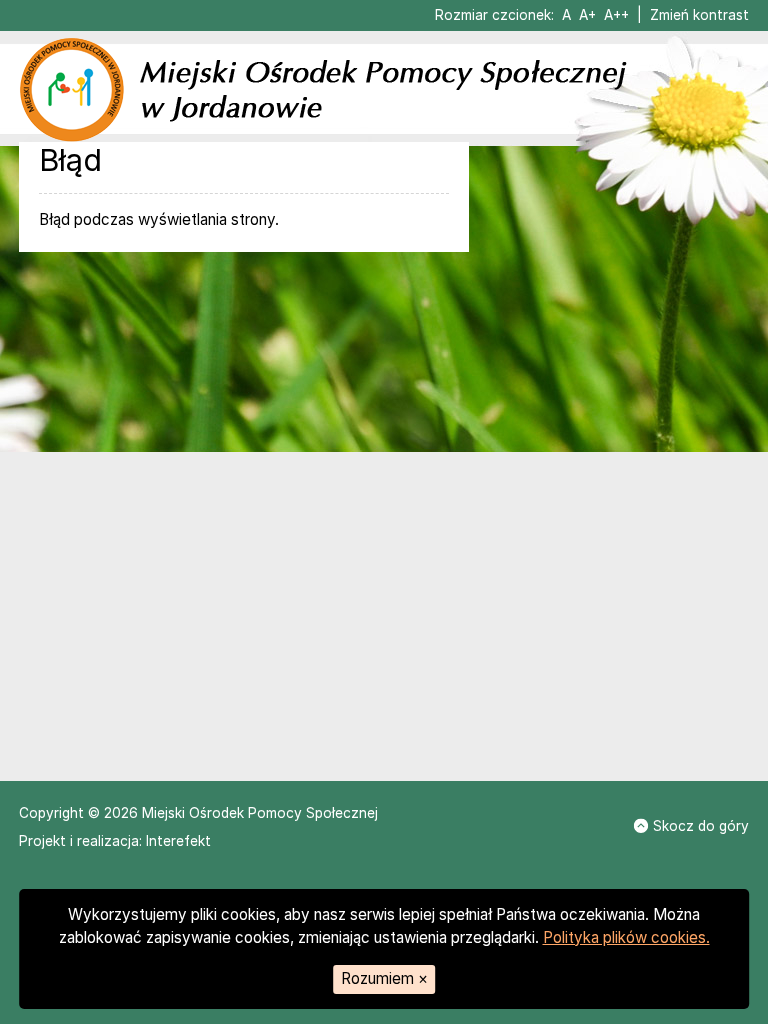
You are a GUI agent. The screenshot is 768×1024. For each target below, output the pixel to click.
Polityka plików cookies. (626, 937)
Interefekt (178, 841)
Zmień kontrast (699, 15)
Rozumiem (384, 978)
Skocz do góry (701, 826)
